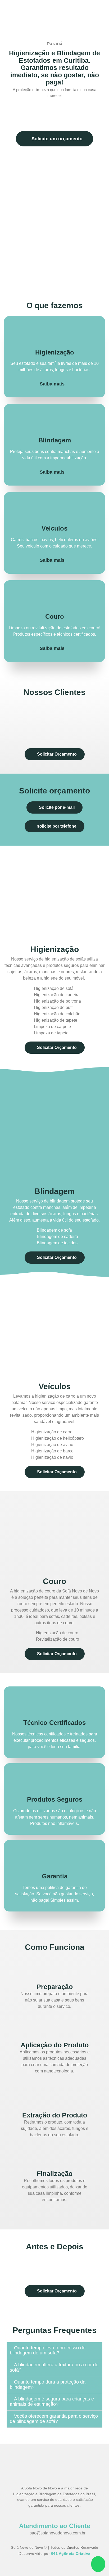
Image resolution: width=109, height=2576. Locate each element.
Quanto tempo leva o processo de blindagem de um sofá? (48, 2350)
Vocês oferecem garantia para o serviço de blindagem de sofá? (54, 2419)
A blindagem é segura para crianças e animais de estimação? (52, 2402)
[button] (9, 722)
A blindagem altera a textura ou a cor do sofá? (54, 2367)
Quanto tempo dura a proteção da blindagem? (48, 2385)
